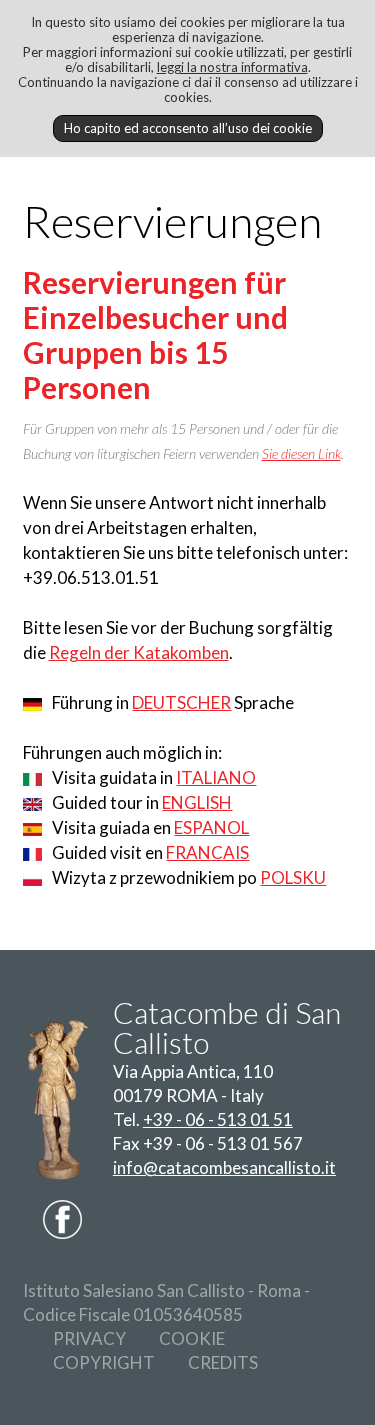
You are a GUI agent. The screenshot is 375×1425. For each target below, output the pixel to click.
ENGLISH (197, 802)
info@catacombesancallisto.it (224, 1167)
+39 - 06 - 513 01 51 (218, 1119)
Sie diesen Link (301, 453)
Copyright (104, 1362)
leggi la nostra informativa (232, 67)
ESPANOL (211, 827)
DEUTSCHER (181, 702)
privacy (89, 1338)
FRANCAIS (207, 852)
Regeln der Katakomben (139, 652)
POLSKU (293, 877)
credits (223, 1362)
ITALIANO (216, 777)
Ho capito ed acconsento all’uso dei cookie (188, 128)
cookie (192, 1338)
